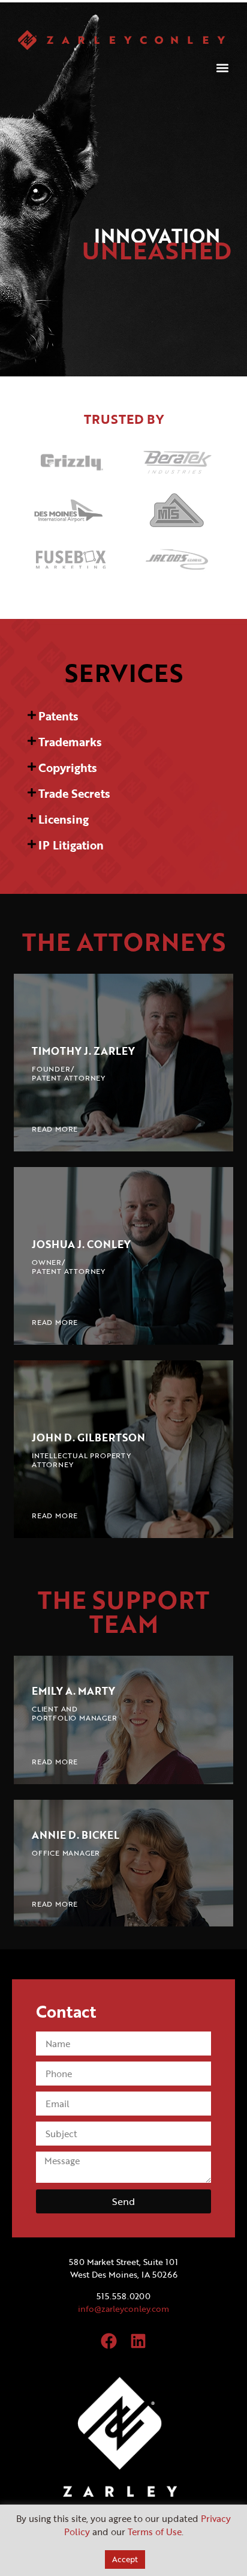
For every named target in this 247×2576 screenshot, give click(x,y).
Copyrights (68, 768)
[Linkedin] (138, 2341)
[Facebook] (109, 2341)
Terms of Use (155, 2532)
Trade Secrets (74, 793)
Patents (58, 716)
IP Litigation (71, 845)
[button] (222, 68)
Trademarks (70, 742)
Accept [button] (125, 2559)
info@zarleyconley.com (123, 2309)
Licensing (64, 819)
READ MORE (55, 1129)
